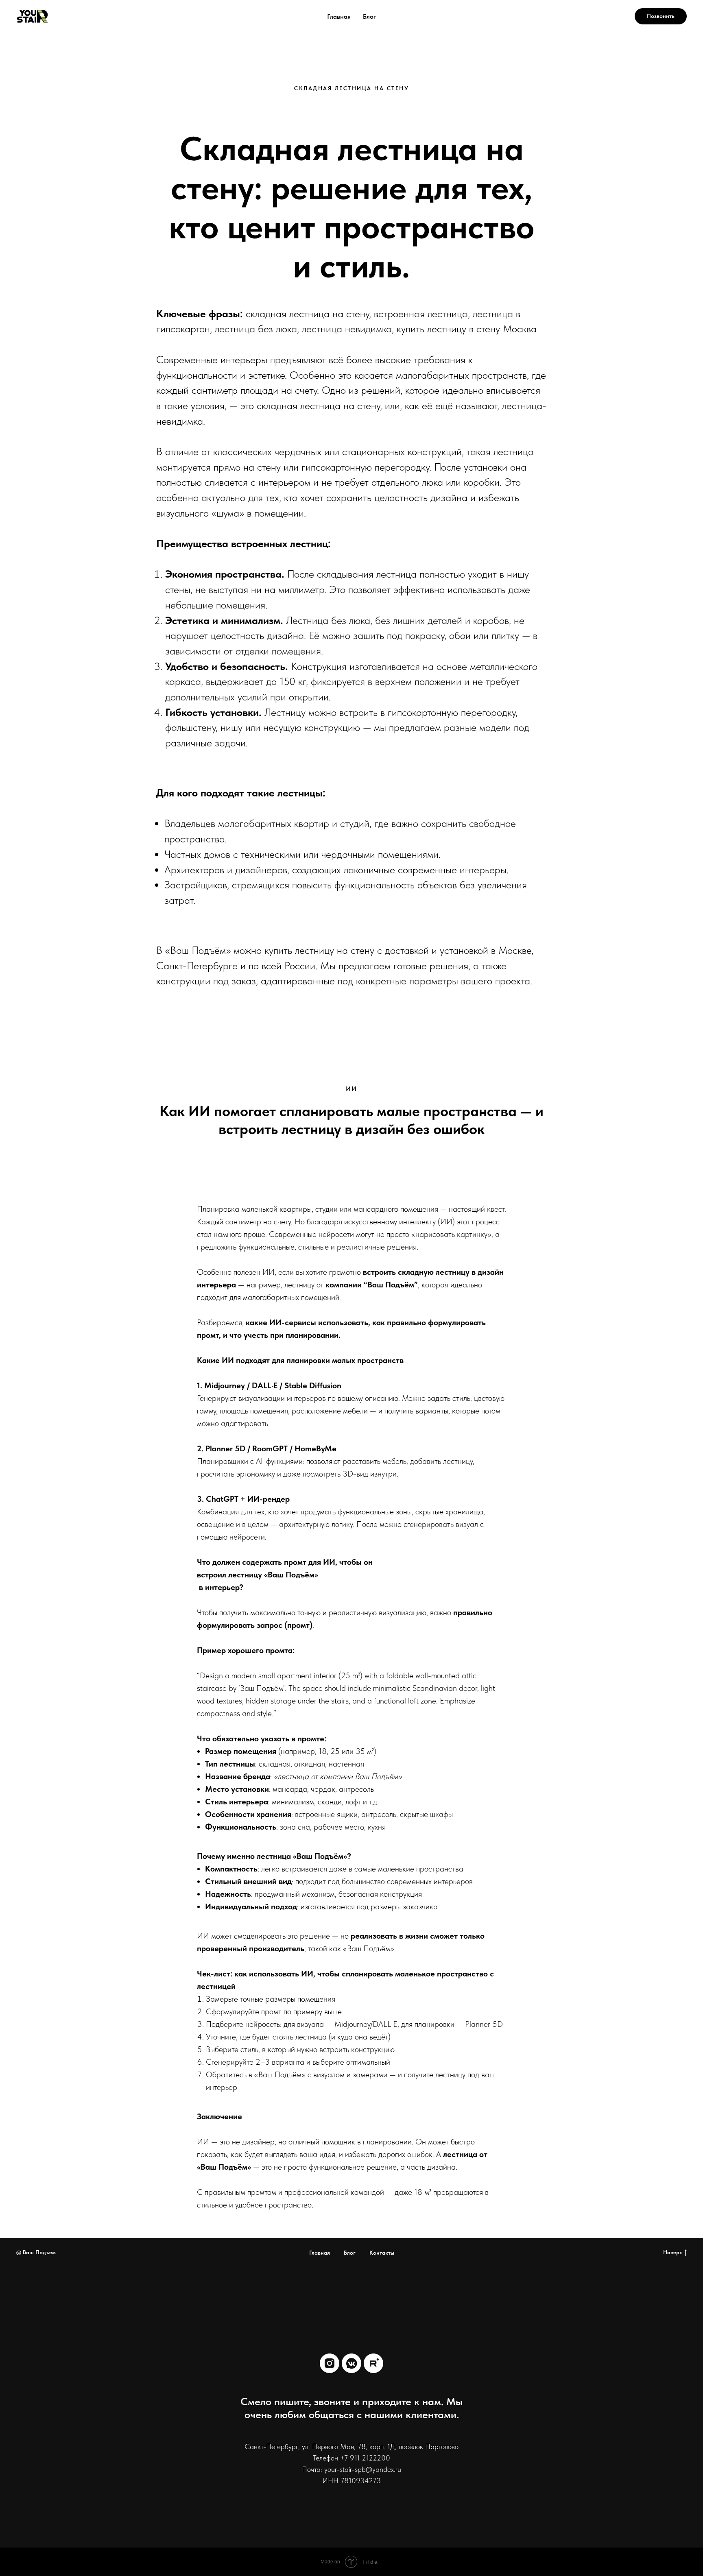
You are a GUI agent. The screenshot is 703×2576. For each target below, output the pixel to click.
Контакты (382, 2253)
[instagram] (330, 2363)
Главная (339, 16)
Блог (369, 16)
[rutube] (373, 2363)
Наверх (672, 2252)
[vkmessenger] (351, 2363)
